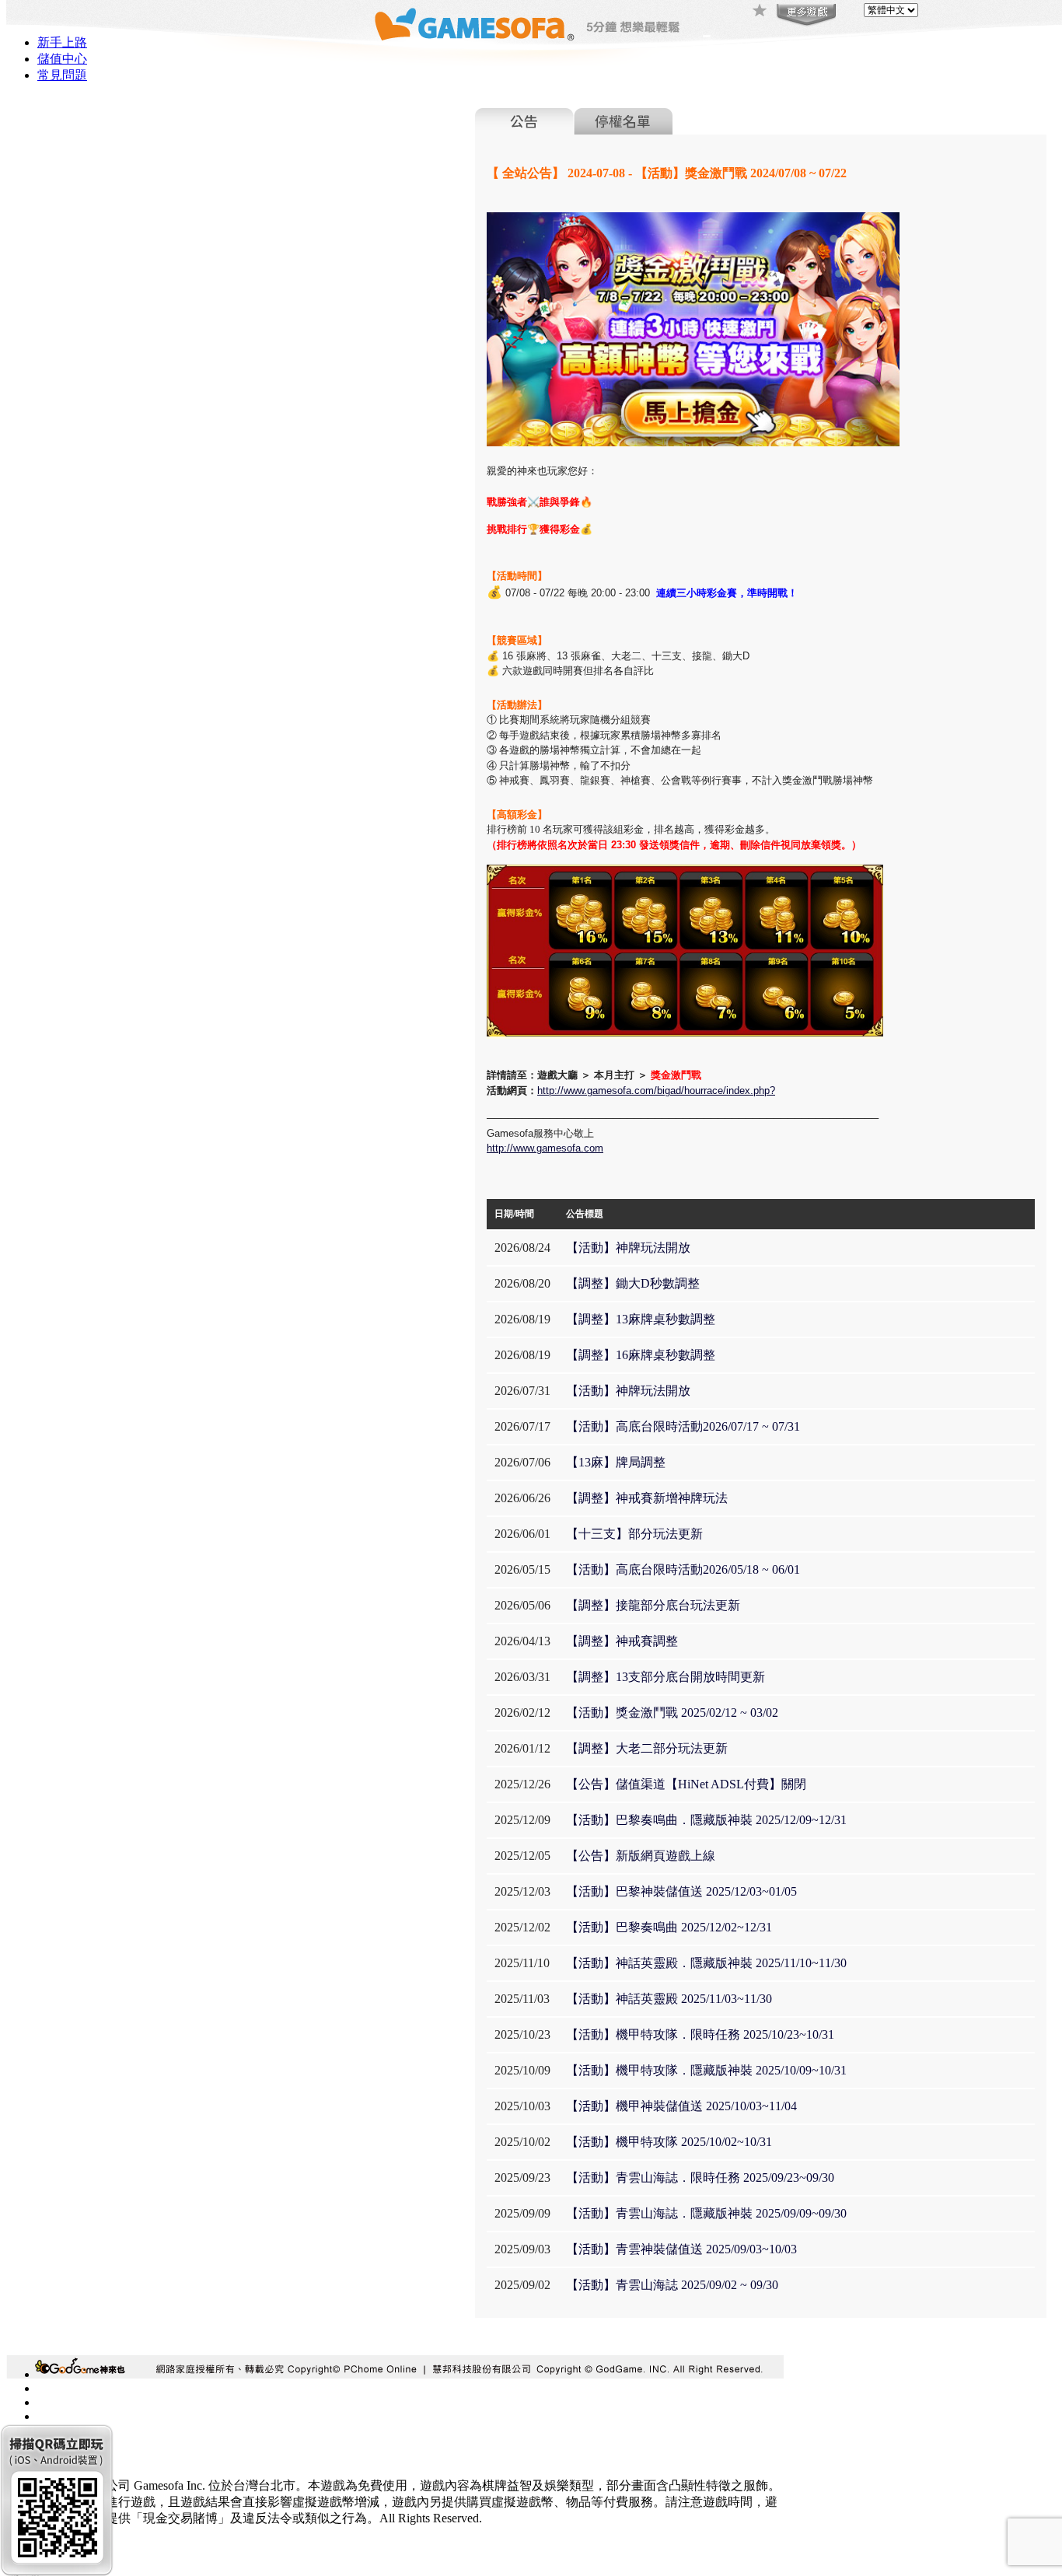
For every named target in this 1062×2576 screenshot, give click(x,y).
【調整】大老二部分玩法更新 (647, 1748)
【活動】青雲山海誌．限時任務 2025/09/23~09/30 (700, 2178)
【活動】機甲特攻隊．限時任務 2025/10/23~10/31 (700, 2034)
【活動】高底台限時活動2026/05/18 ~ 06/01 (683, 1569)
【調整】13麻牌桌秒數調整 (641, 1319)
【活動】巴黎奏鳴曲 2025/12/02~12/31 (669, 1927)
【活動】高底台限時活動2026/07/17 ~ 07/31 (683, 1426)
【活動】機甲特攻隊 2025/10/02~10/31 (669, 2142)
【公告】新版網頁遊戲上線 (641, 1856)
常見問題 (62, 75)
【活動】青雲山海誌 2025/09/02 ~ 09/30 (672, 2285)
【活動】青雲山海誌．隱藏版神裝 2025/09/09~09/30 (706, 2213)
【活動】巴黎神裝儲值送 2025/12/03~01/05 (681, 1891)
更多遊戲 (805, 16)
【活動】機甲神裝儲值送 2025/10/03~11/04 (681, 2106)
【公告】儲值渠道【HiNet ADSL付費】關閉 (686, 1784)
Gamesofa (474, 24)
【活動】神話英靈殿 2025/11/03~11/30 (669, 1999)
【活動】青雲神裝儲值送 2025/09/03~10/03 (681, 2249)
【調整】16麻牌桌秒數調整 (641, 1355)
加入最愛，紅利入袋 (760, 12)
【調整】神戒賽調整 (622, 1641)
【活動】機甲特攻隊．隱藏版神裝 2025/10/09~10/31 (706, 2070)
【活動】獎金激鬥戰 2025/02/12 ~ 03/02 (672, 1713)
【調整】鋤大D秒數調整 (633, 1283)
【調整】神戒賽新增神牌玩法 (647, 1498)
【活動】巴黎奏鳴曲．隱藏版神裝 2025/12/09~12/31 (706, 1820)
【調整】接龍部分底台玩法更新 (653, 1605)
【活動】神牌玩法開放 (628, 1248)
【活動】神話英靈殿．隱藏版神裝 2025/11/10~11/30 (706, 1963)
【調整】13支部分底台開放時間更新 (665, 1677)
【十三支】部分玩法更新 (634, 1534)
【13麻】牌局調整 (616, 1462)
